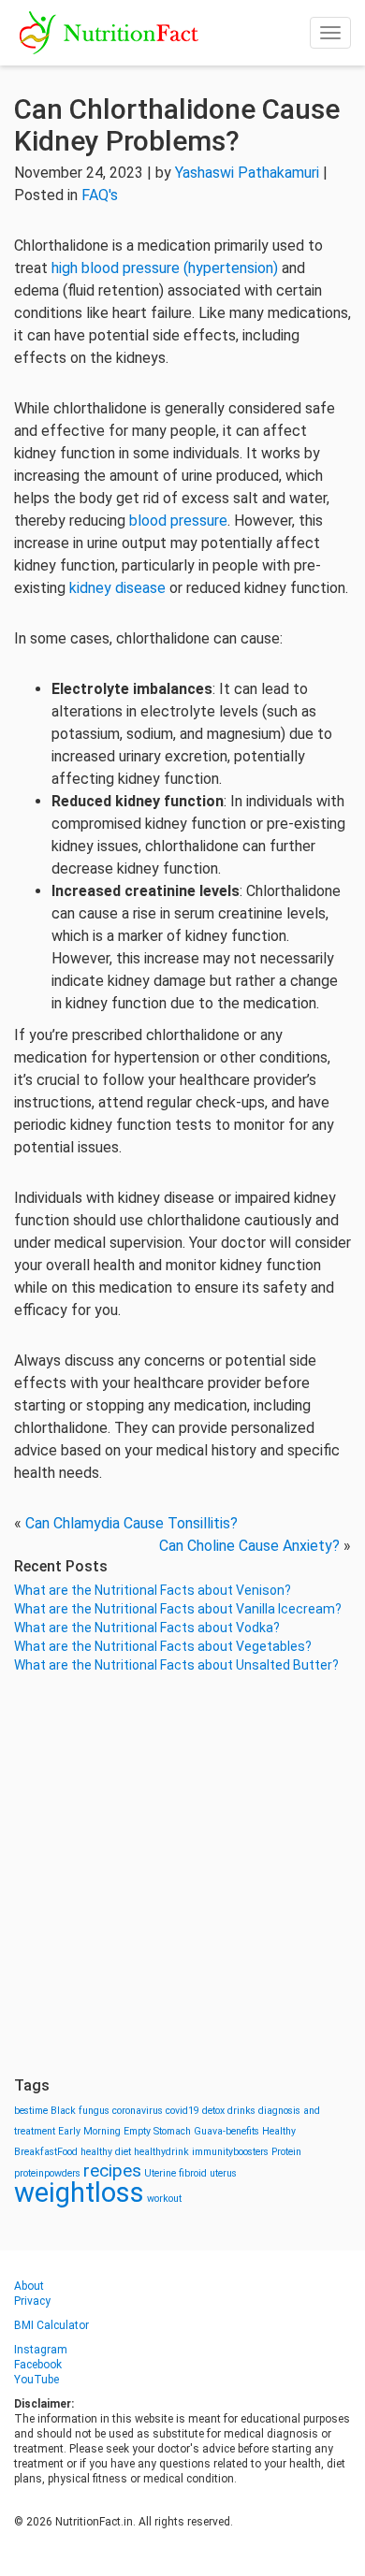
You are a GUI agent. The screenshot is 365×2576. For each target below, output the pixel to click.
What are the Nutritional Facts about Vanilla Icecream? (178, 1609)
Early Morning (89, 2131)
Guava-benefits (226, 2131)
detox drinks (229, 2111)
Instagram (41, 2350)
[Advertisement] (182, 1875)
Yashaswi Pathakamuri (247, 173)
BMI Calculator (51, 2325)
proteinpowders (47, 2173)
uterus (223, 2173)
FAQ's (100, 195)
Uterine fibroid (175, 2173)
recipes (112, 2171)
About (29, 2286)
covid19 (182, 2111)
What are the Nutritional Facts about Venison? (153, 1590)
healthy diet (106, 2152)
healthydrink (161, 2152)
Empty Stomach (157, 2131)
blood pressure (178, 521)
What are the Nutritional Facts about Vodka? (147, 1628)
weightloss (79, 2192)
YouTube (36, 2380)
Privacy (32, 2301)
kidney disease (117, 588)
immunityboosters (230, 2152)
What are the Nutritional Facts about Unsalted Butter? (176, 1665)
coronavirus (138, 2111)
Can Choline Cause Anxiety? (249, 1546)
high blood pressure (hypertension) (165, 268)
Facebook (38, 2365)
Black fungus (80, 2111)
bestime (31, 2111)
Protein (286, 2152)
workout (164, 2199)
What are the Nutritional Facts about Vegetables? (163, 1646)
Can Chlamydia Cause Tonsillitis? (131, 1523)
